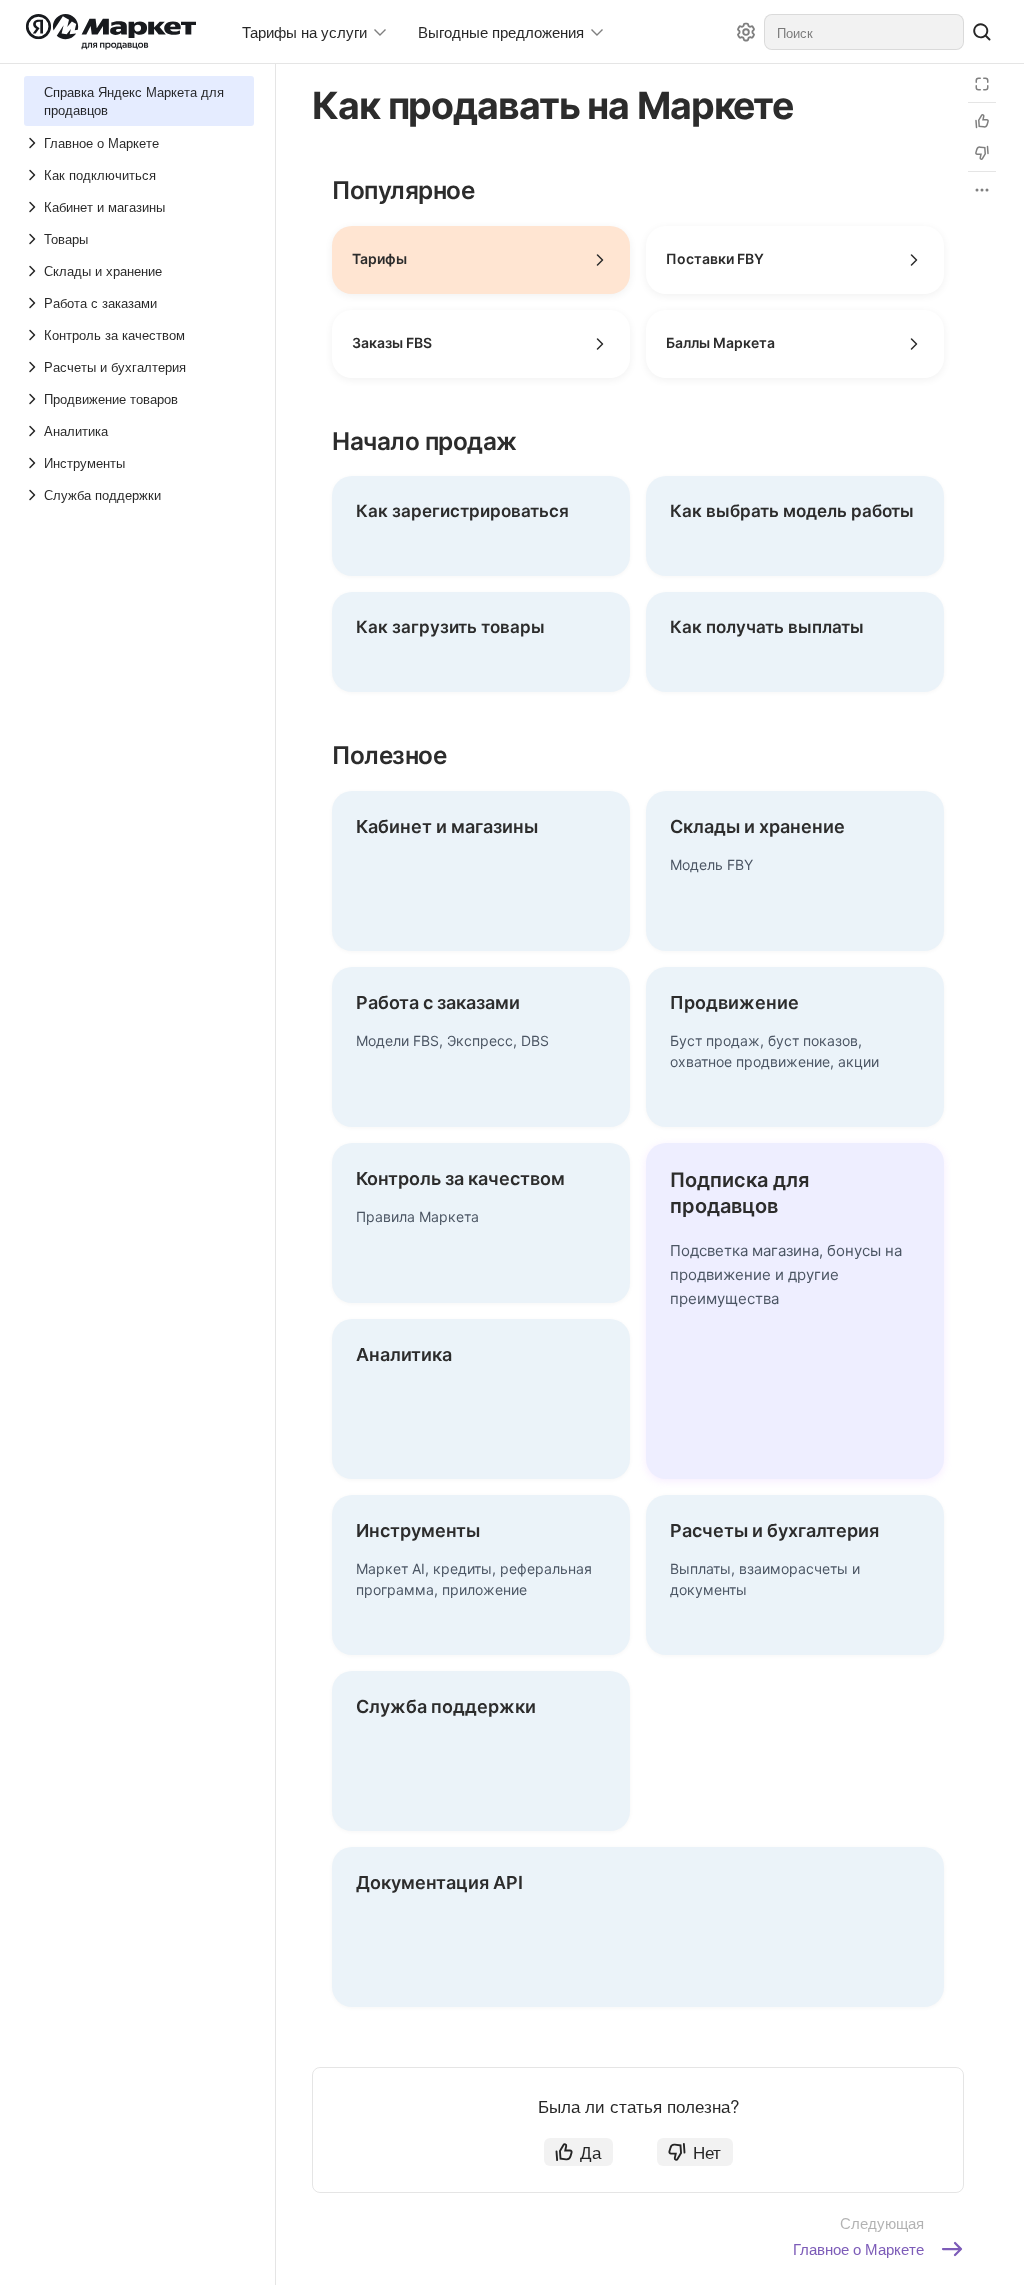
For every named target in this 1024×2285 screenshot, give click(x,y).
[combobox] (864, 32)
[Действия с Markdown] (982, 190)
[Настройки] (746, 32)
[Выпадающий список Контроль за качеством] (34, 335)
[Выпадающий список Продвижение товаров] (34, 399)
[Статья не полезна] (982, 153)
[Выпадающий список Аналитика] (34, 431)
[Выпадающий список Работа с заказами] (34, 303)
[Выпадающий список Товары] (34, 239)
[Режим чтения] (982, 84)
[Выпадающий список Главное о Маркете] (34, 143)
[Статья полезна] (982, 121)
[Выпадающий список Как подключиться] (34, 175)
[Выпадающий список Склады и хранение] (34, 271)
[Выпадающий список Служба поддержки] (34, 495)
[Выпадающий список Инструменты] (34, 463)
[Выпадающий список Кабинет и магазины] (34, 207)
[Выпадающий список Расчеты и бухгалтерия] (34, 367)
